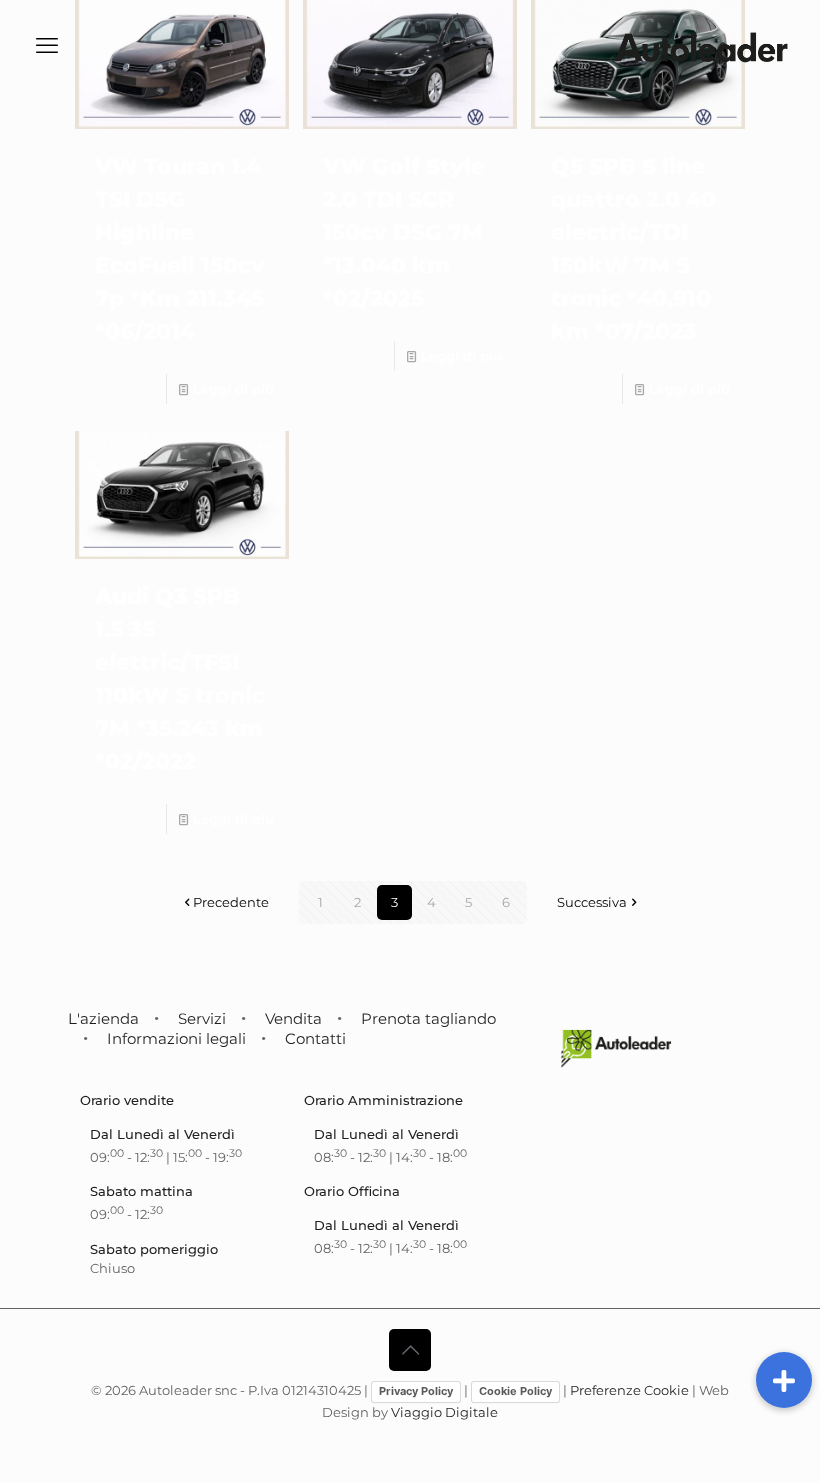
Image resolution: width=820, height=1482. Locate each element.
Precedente (231, 902)
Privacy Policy (416, 1391)
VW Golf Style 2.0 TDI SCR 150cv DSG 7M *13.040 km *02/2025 (404, 232)
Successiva (592, 902)
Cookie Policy (515, 1391)
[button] (784, 1380)
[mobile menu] (47, 46)
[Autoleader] (701, 46)
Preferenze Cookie (629, 1390)
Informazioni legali (176, 1038)
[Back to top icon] (410, 1350)
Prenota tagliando (428, 1018)
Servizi (202, 1018)
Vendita (293, 1018)
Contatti (315, 1038)
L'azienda (103, 1018)
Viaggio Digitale (444, 1412)
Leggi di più (233, 389)
